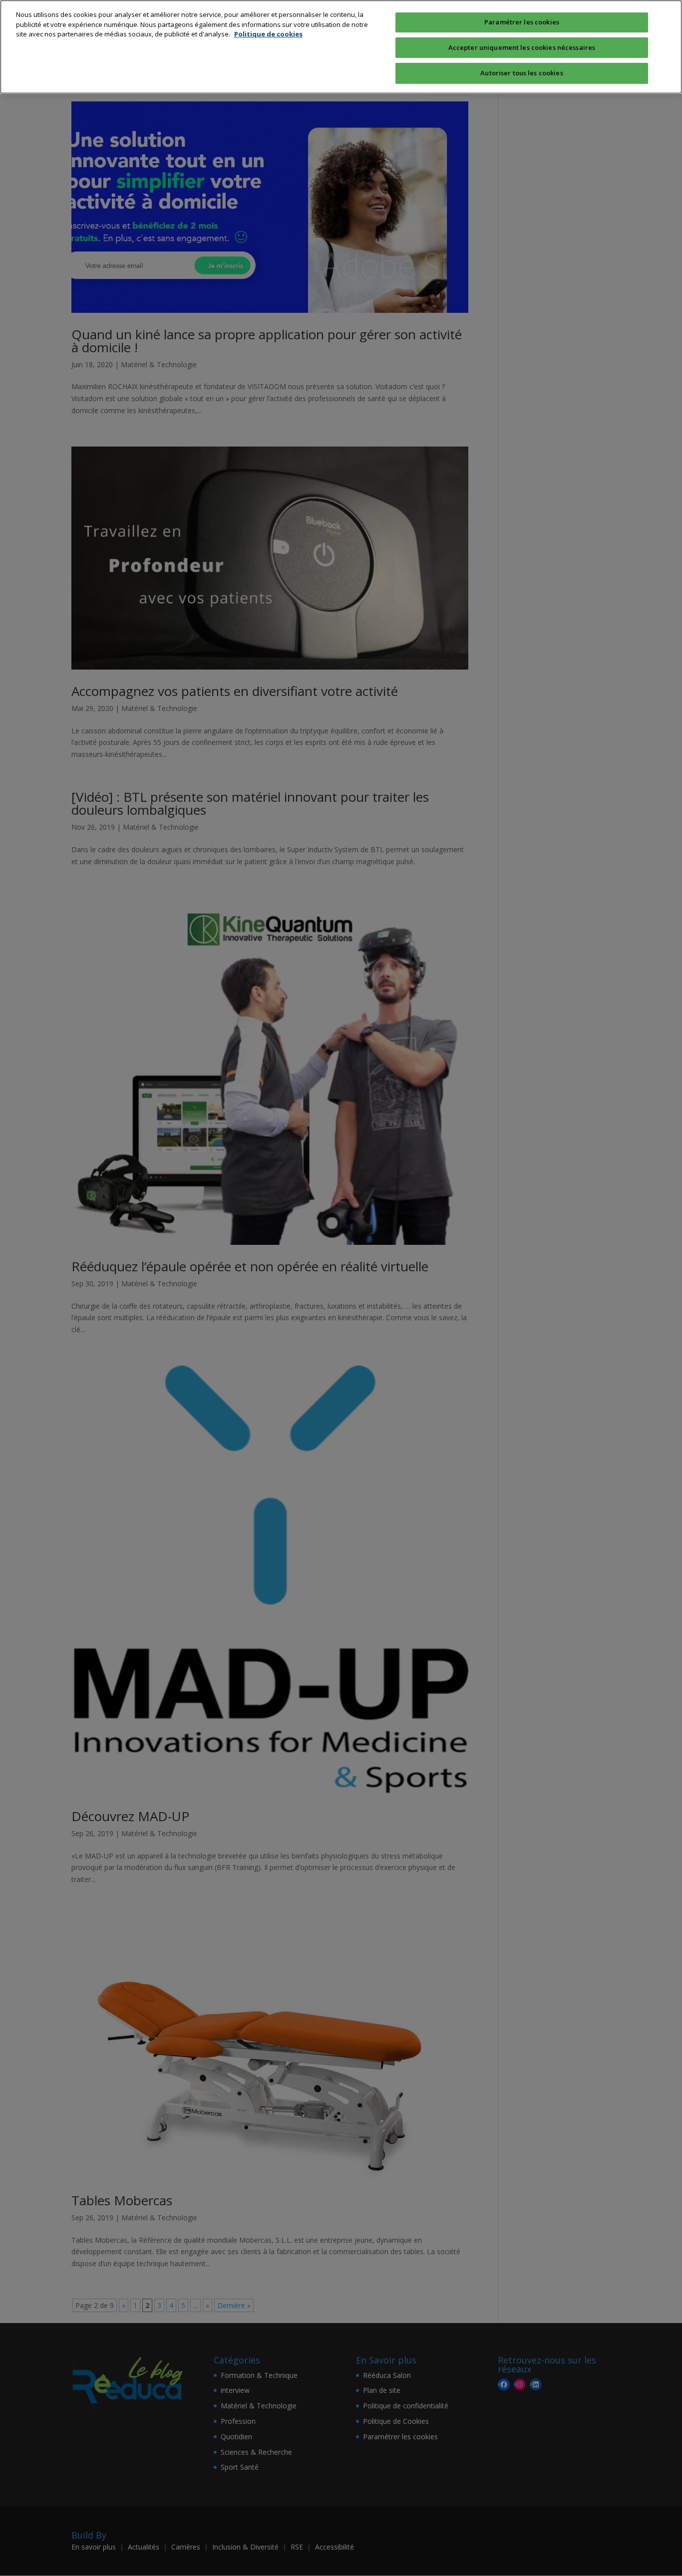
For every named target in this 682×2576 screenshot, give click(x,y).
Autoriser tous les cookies (521, 73)
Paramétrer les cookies (522, 22)
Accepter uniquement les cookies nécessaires (522, 47)
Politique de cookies (268, 34)
